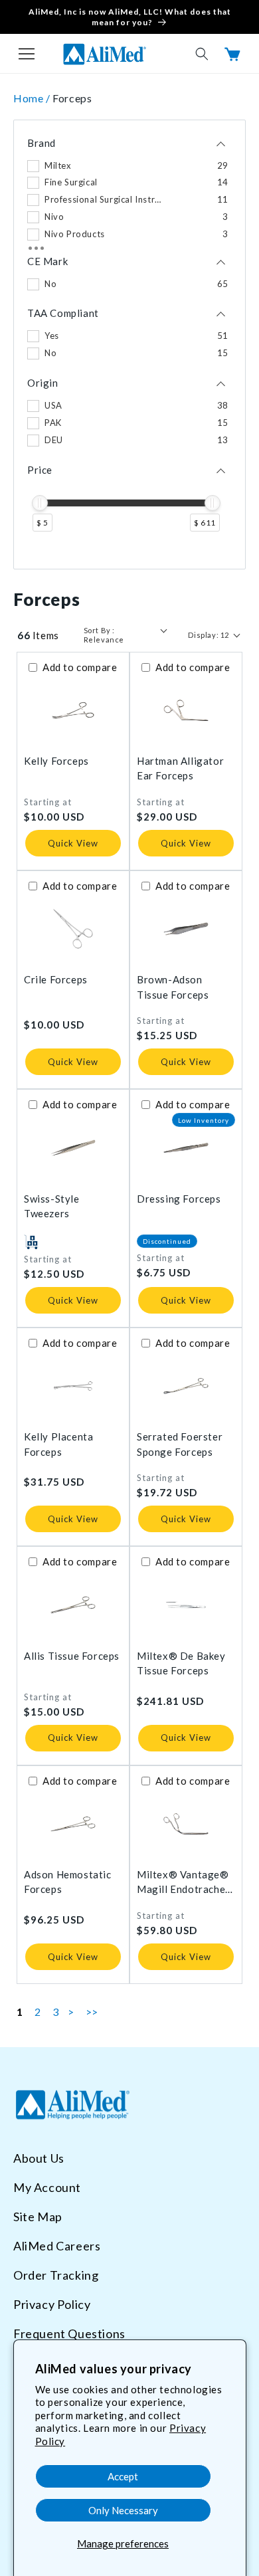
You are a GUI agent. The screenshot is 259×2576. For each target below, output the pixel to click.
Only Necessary (123, 2510)
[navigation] (129, 345)
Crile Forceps (56, 979)
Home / (33, 98)
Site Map (38, 2217)
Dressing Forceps (179, 1199)
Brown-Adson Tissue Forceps (173, 987)
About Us (39, 2158)
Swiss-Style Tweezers (52, 1206)
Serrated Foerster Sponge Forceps (180, 1444)
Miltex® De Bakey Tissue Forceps (181, 1663)
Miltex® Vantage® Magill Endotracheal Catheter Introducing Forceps (185, 1883)
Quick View (73, 843)
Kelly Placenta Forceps (58, 1444)
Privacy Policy (52, 2304)
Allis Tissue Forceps (72, 1656)
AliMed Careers (57, 2246)
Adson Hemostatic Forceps (68, 1882)
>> (92, 2012)
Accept (123, 2476)
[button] (27, 54)
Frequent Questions (69, 2333)
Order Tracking (56, 2275)
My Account (47, 2187)
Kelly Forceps (56, 761)
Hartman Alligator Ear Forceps (180, 768)
